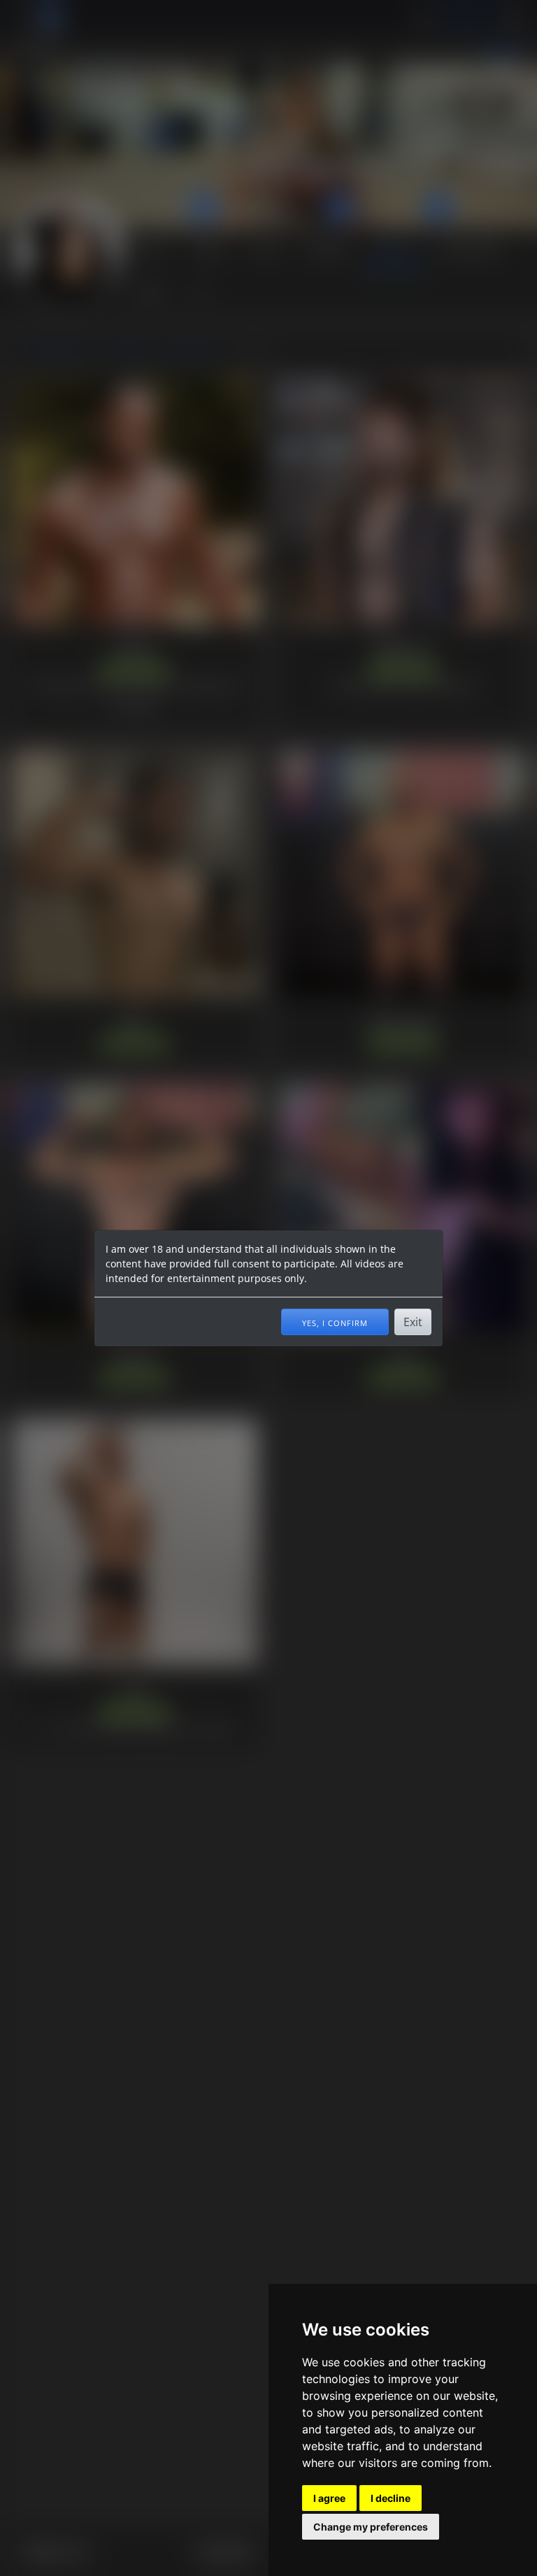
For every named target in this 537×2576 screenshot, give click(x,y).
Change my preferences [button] (371, 2527)
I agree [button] (329, 2498)
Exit (413, 1322)
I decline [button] (391, 2498)
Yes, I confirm (335, 1322)
